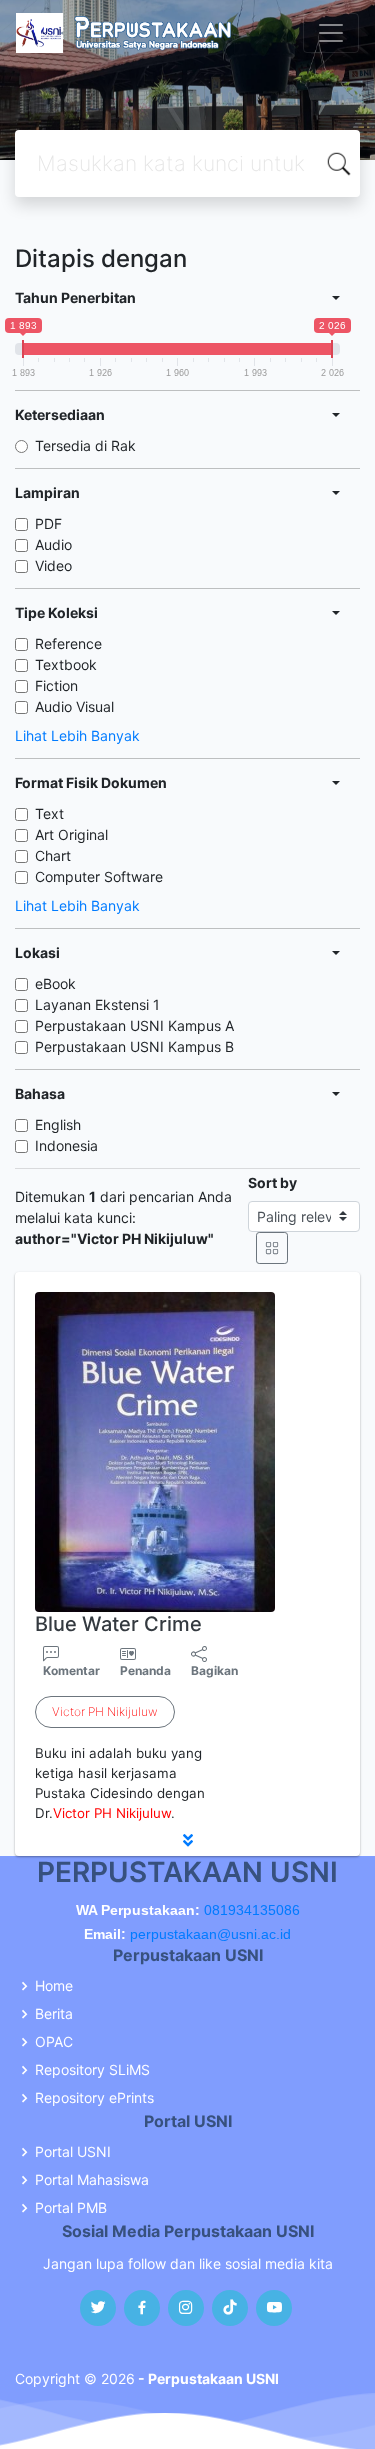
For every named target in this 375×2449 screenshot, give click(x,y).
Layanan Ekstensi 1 (97, 1004)
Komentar (71, 1670)
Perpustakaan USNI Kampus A (134, 1025)
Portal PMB (71, 2208)
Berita (54, 2014)
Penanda (145, 1670)
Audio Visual (74, 706)
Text (49, 813)
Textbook (66, 664)
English (58, 1124)
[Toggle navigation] (331, 33)
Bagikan (214, 1670)
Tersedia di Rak (85, 445)
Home (54, 1986)
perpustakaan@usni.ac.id (210, 1934)
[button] (187, 1840)
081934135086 (252, 1910)
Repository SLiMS (92, 2070)
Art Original (71, 834)
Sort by (272, 1182)
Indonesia (66, 1145)
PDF (48, 523)
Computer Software (99, 876)
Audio (53, 544)
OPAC (54, 2042)
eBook (55, 983)
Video (53, 565)
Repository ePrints (94, 2098)
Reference (68, 643)
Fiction (56, 685)
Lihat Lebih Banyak (77, 735)
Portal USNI (73, 2152)
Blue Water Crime (118, 1624)
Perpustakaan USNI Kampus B (134, 1046)
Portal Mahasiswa (92, 2180)
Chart (53, 855)
